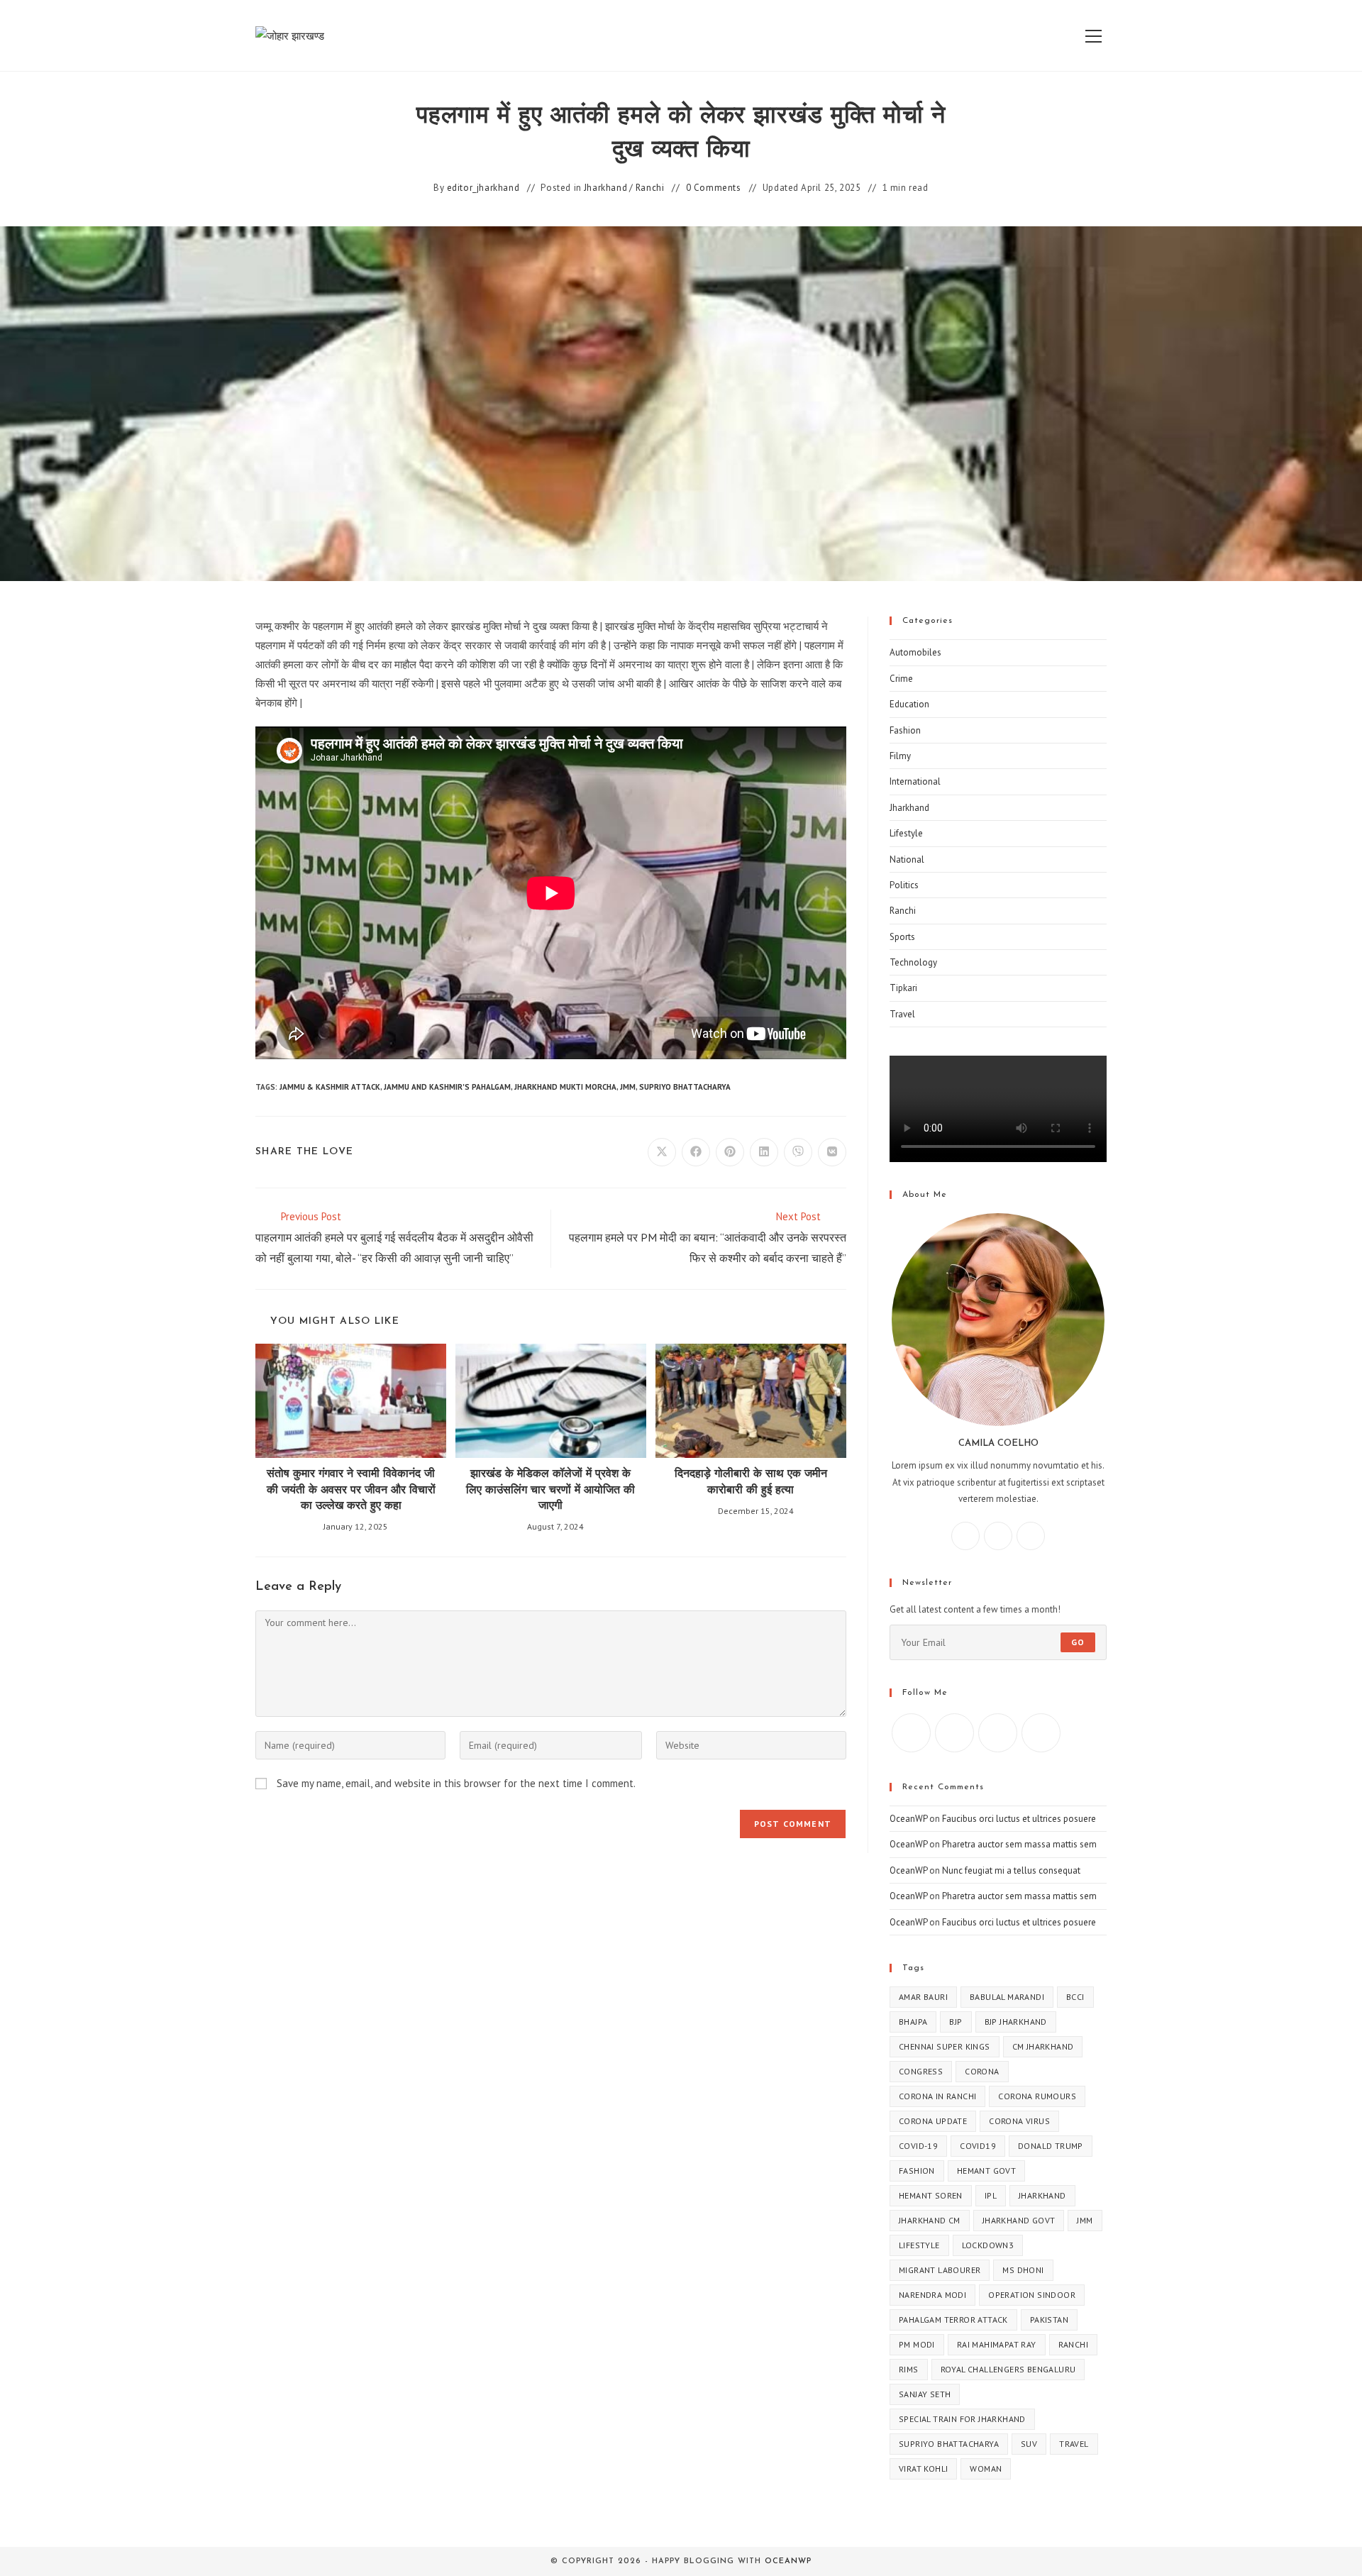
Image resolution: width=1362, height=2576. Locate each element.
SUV (1029, 2444)
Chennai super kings (945, 2046)
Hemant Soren (931, 2195)
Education (909, 704)
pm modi (917, 2344)
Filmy (900, 756)
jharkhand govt (1019, 2220)
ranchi (1073, 2344)
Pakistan (1049, 2320)
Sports (902, 937)
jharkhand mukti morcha (565, 1087)
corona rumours (1037, 2096)
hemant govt (986, 2171)
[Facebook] (965, 1536)
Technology (913, 962)
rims (909, 2369)
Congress (921, 2071)
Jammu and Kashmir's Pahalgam (447, 1087)
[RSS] (1041, 1733)
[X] (1031, 1536)
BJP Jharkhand (1016, 2022)
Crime (901, 679)
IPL (991, 2195)
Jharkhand (605, 188)
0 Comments (714, 188)
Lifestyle (906, 833)
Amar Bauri (923, 1997)
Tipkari (903, 988)
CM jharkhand (1043, 2046)
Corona (982, 2071)
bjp (956, 2022)
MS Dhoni (1023, 2270)
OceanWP (908, 1819)
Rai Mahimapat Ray (997, 2344)
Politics (904, 885)
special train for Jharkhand (962, 2419)
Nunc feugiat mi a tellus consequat (1011, 1870)
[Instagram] (998, 1536)
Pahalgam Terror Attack (953, 2320)
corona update (933, 2121)
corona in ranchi (937, 2096)
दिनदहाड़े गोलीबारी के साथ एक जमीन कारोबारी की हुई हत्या (751, 1482)
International (915, 781)
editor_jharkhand (483, 188)
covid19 (978, 2146)
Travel (902, 1014)
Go (1078, 1642)
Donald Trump (1051, 2146)
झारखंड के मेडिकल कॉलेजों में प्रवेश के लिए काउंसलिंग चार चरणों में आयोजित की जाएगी (550, 1490)
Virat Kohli (923, 2469)
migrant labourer (940, 2270)
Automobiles (915, 652)
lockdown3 (988, 2245)
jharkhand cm (930, 2220)
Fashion (905, 730)
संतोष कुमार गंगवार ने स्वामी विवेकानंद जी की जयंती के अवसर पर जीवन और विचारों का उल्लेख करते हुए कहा (351, 1490)
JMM (628, 1087)
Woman (986, 2469)
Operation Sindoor (1032, 2295)
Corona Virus (1019, 2121)
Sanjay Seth (925, 2394)
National (907, 859)
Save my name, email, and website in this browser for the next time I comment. (456, 1783)
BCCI (1075, 1997)
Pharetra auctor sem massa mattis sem (1019, 1844)
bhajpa (913, 2022)
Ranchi (650, 188)
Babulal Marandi (1007, 1997)
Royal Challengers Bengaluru (1008, 2369)
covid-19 (918, 2146)
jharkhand (1042, 2195)
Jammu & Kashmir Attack (330, 1087)
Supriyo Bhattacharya (685, 1087)
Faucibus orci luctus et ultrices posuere (1019, 1819)
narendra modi (932, 2295)
